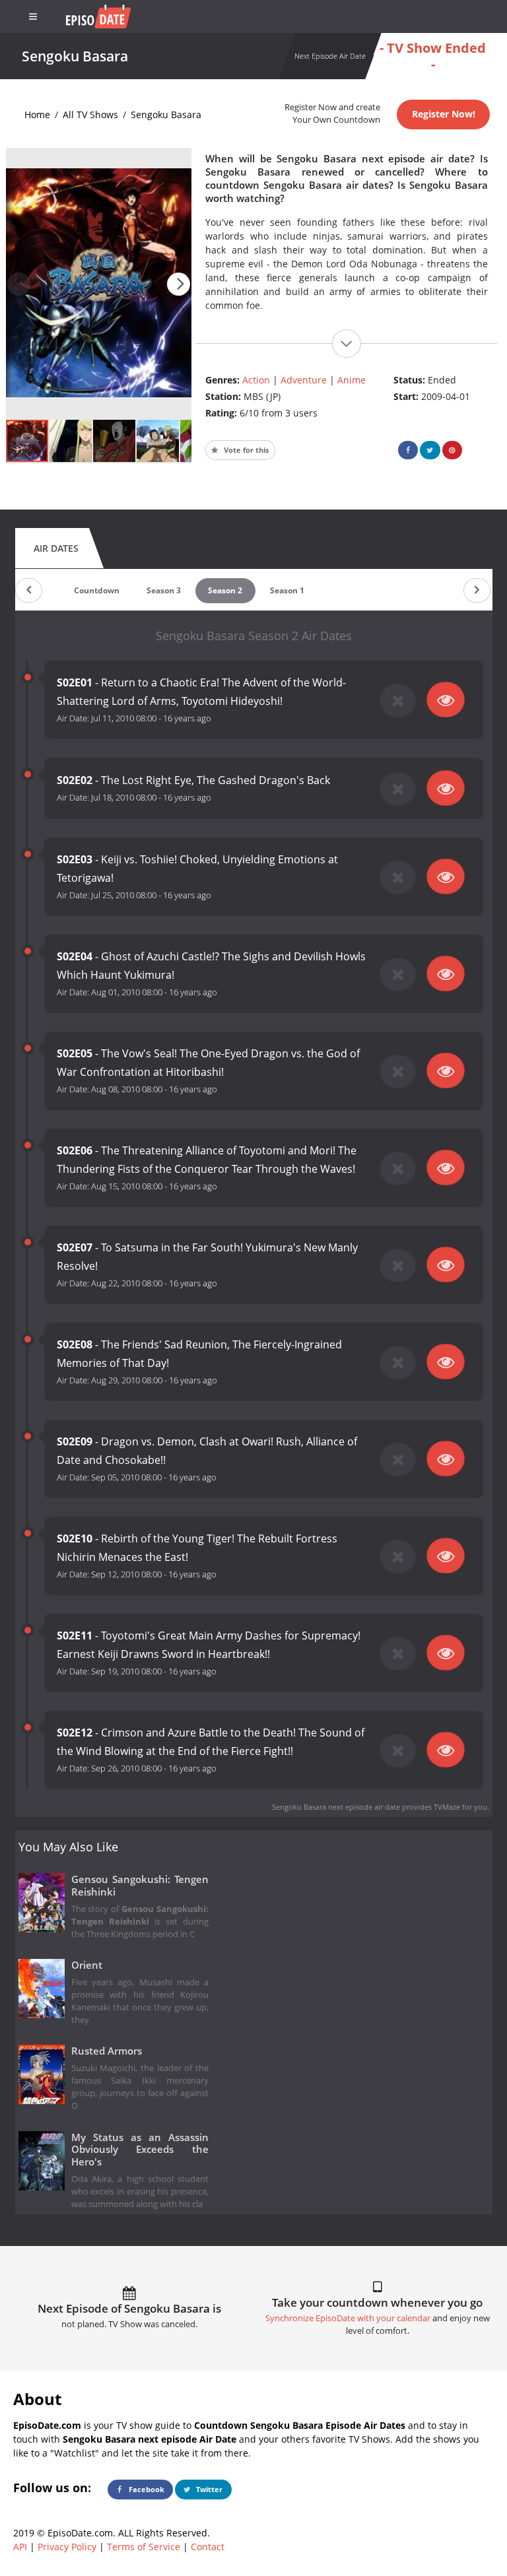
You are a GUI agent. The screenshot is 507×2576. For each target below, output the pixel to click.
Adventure (304, 380)
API (20, 2547)
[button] (179, 284)
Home (37, 115)
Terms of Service (144, 2547)
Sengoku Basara (166, 115)
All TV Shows (90, 115)
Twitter (208, 2489)
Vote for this (245, 450)
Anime (352, 380)
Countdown (97, 590)
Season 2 (225, 590)
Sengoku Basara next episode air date (336, 1807)
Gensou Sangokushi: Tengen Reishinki (140, 1886)
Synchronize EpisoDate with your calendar (348, 2318)
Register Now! (444, 114)
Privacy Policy (67, 2547)
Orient (87, 1965)
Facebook (146, 2489)
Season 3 (164, 590)
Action (256, 380)
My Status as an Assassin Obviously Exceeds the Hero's (140, 2150)
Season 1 (287, 590)
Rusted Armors (107, 2051)
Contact (208, 2547)
